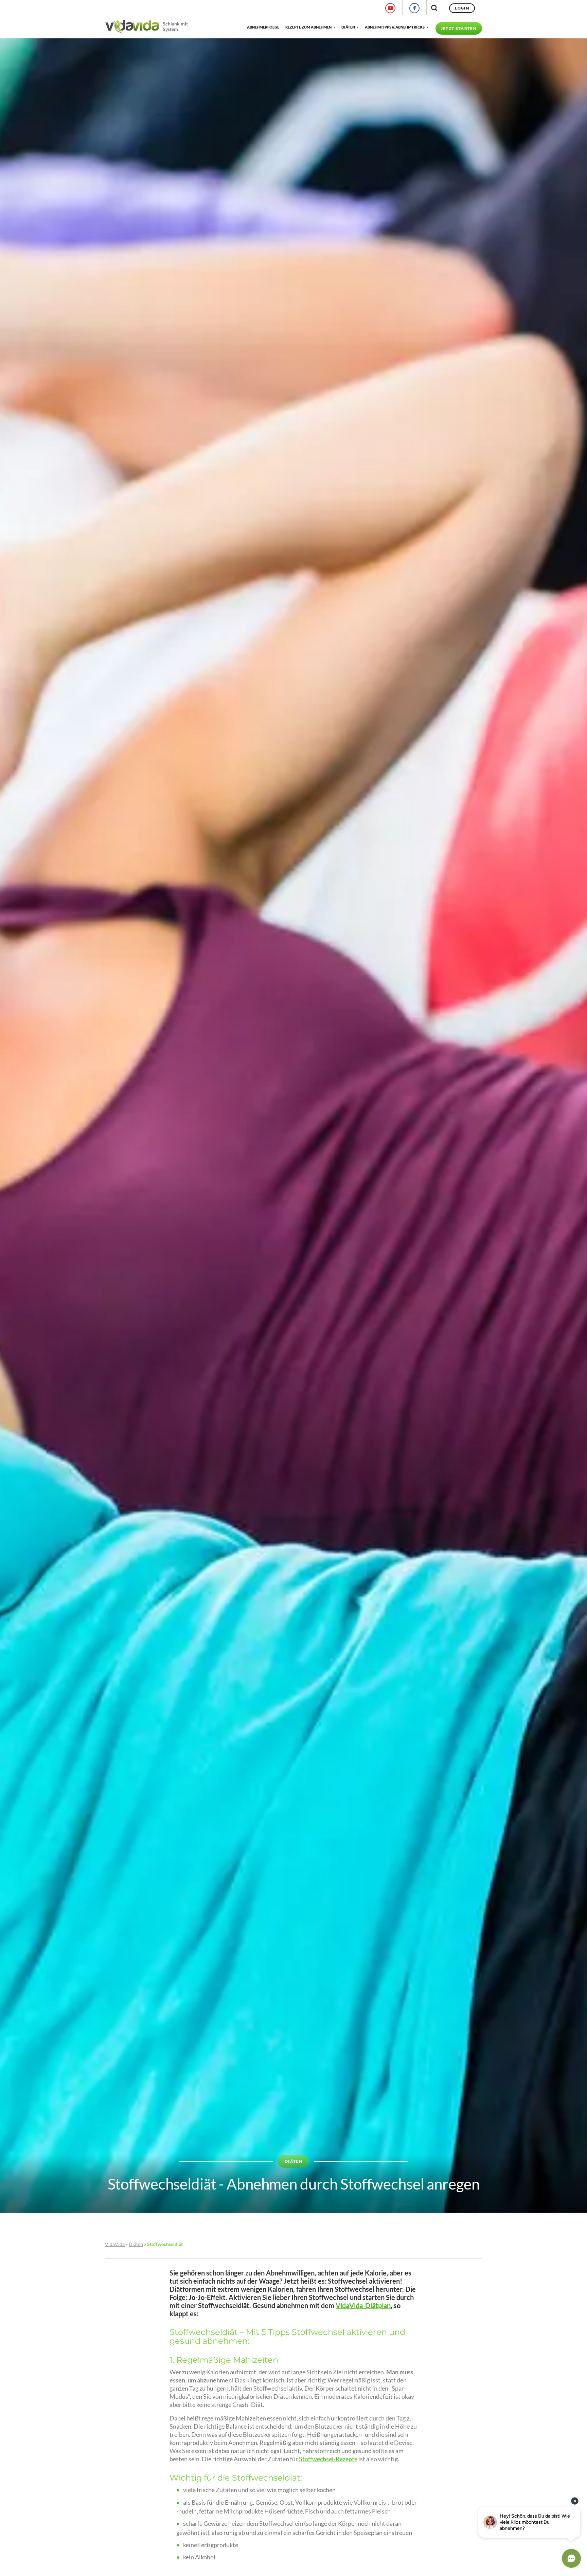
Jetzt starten (459, 28)
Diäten (348, 27)
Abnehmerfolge (263, 27)
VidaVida (115, 2244)
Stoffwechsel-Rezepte (328, 2459)
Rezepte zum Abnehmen (308, 27)
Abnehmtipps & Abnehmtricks (395, 27)
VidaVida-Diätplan (363, 2305)
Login (462, 8)
